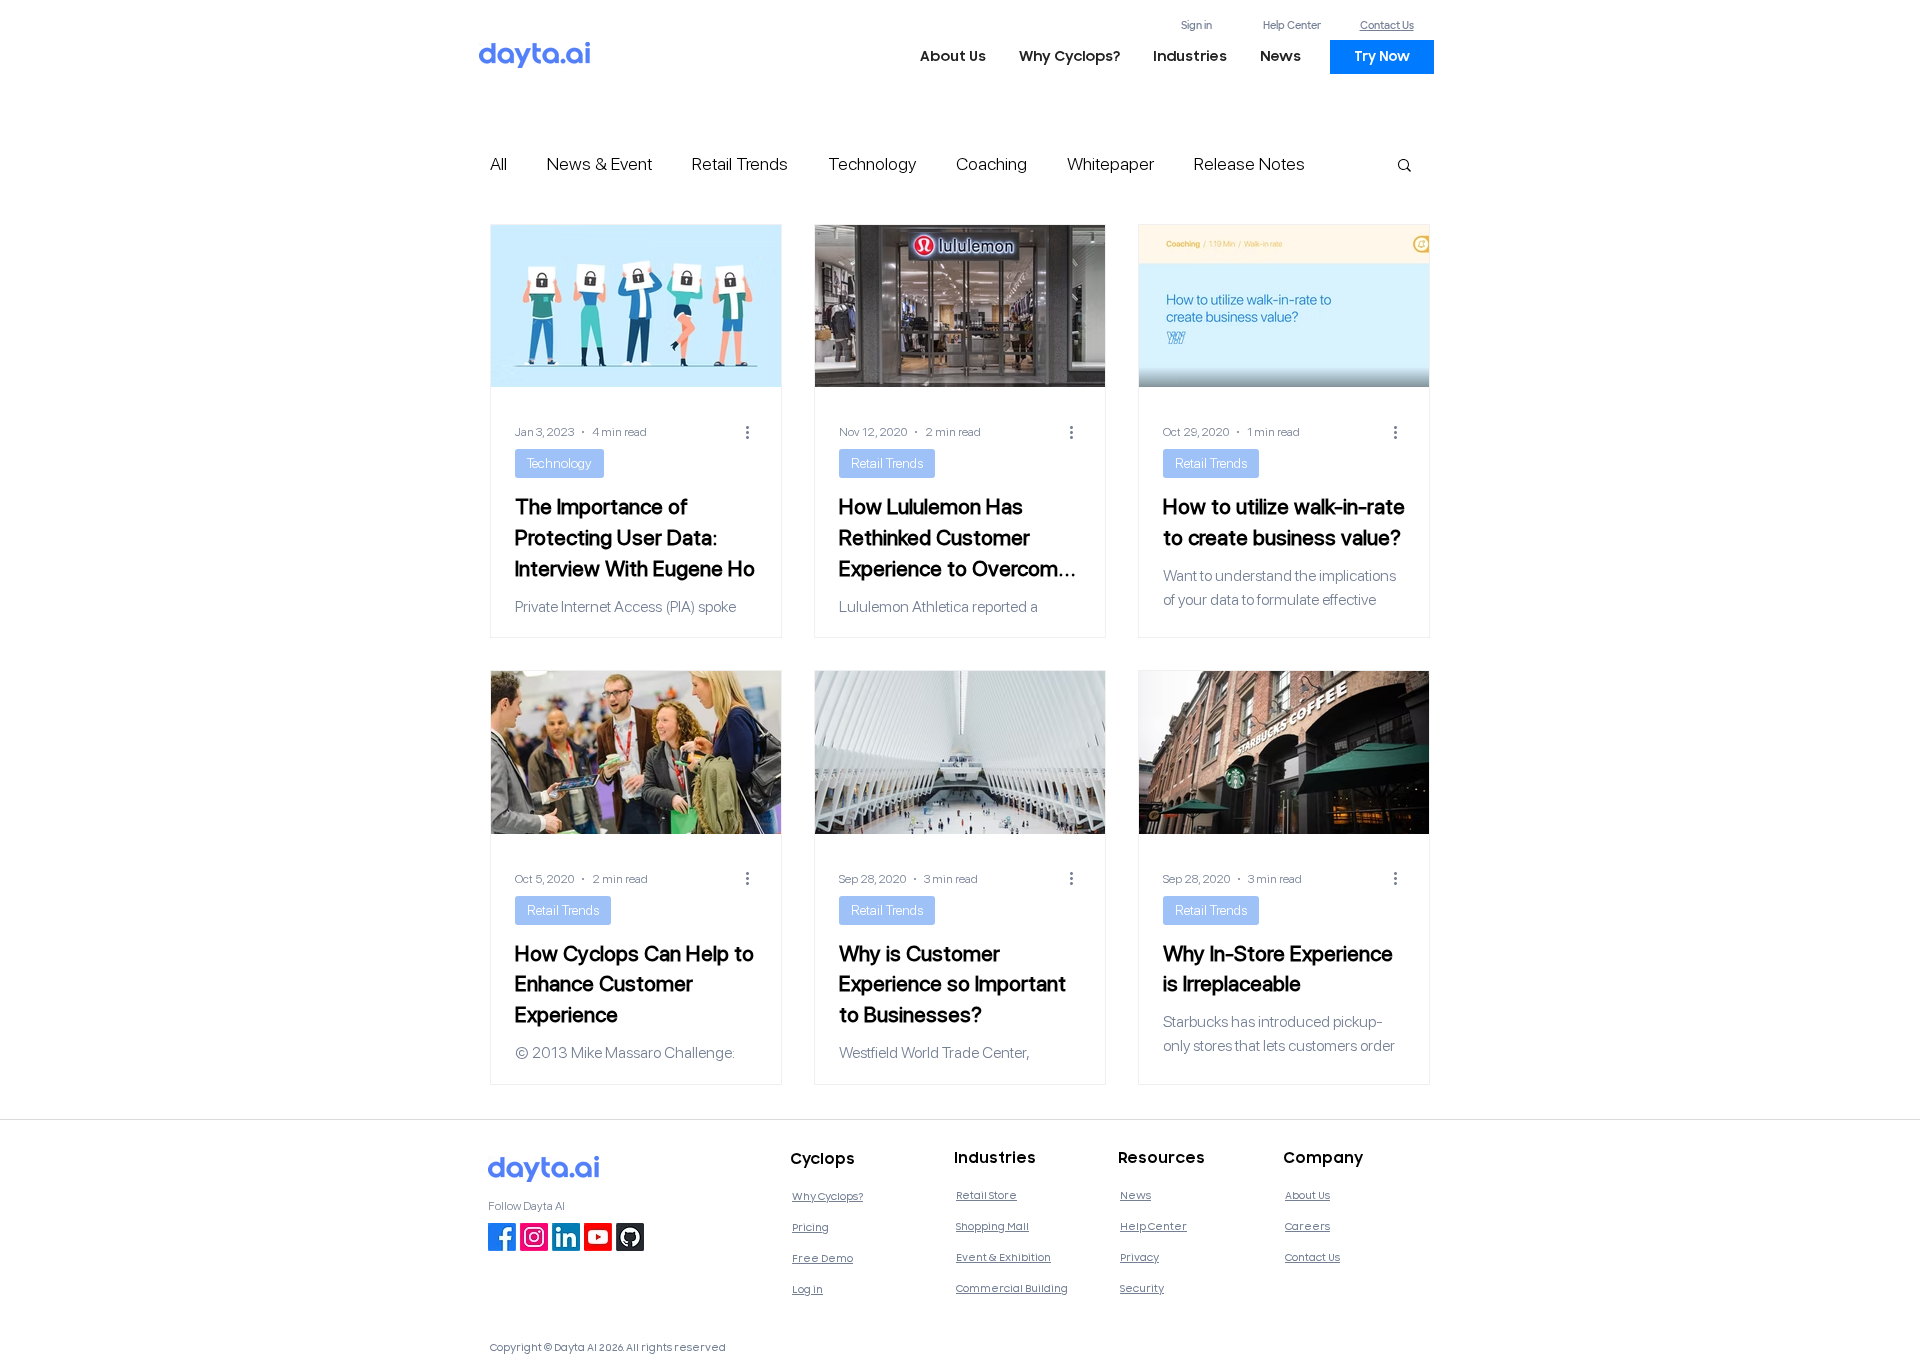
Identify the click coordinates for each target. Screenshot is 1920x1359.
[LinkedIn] (566, 1237)
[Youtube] (598, 1237)
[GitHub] (630, 1237)
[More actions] (754, 432)
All (498, 163)
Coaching (991, 163)
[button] (1189, 57)
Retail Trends (740, 163)
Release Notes (1249, 163)
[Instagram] (534, 1237)
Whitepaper (1110, 163)
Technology (872, 163)
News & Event (599, 163)
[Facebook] (502, 1237)
